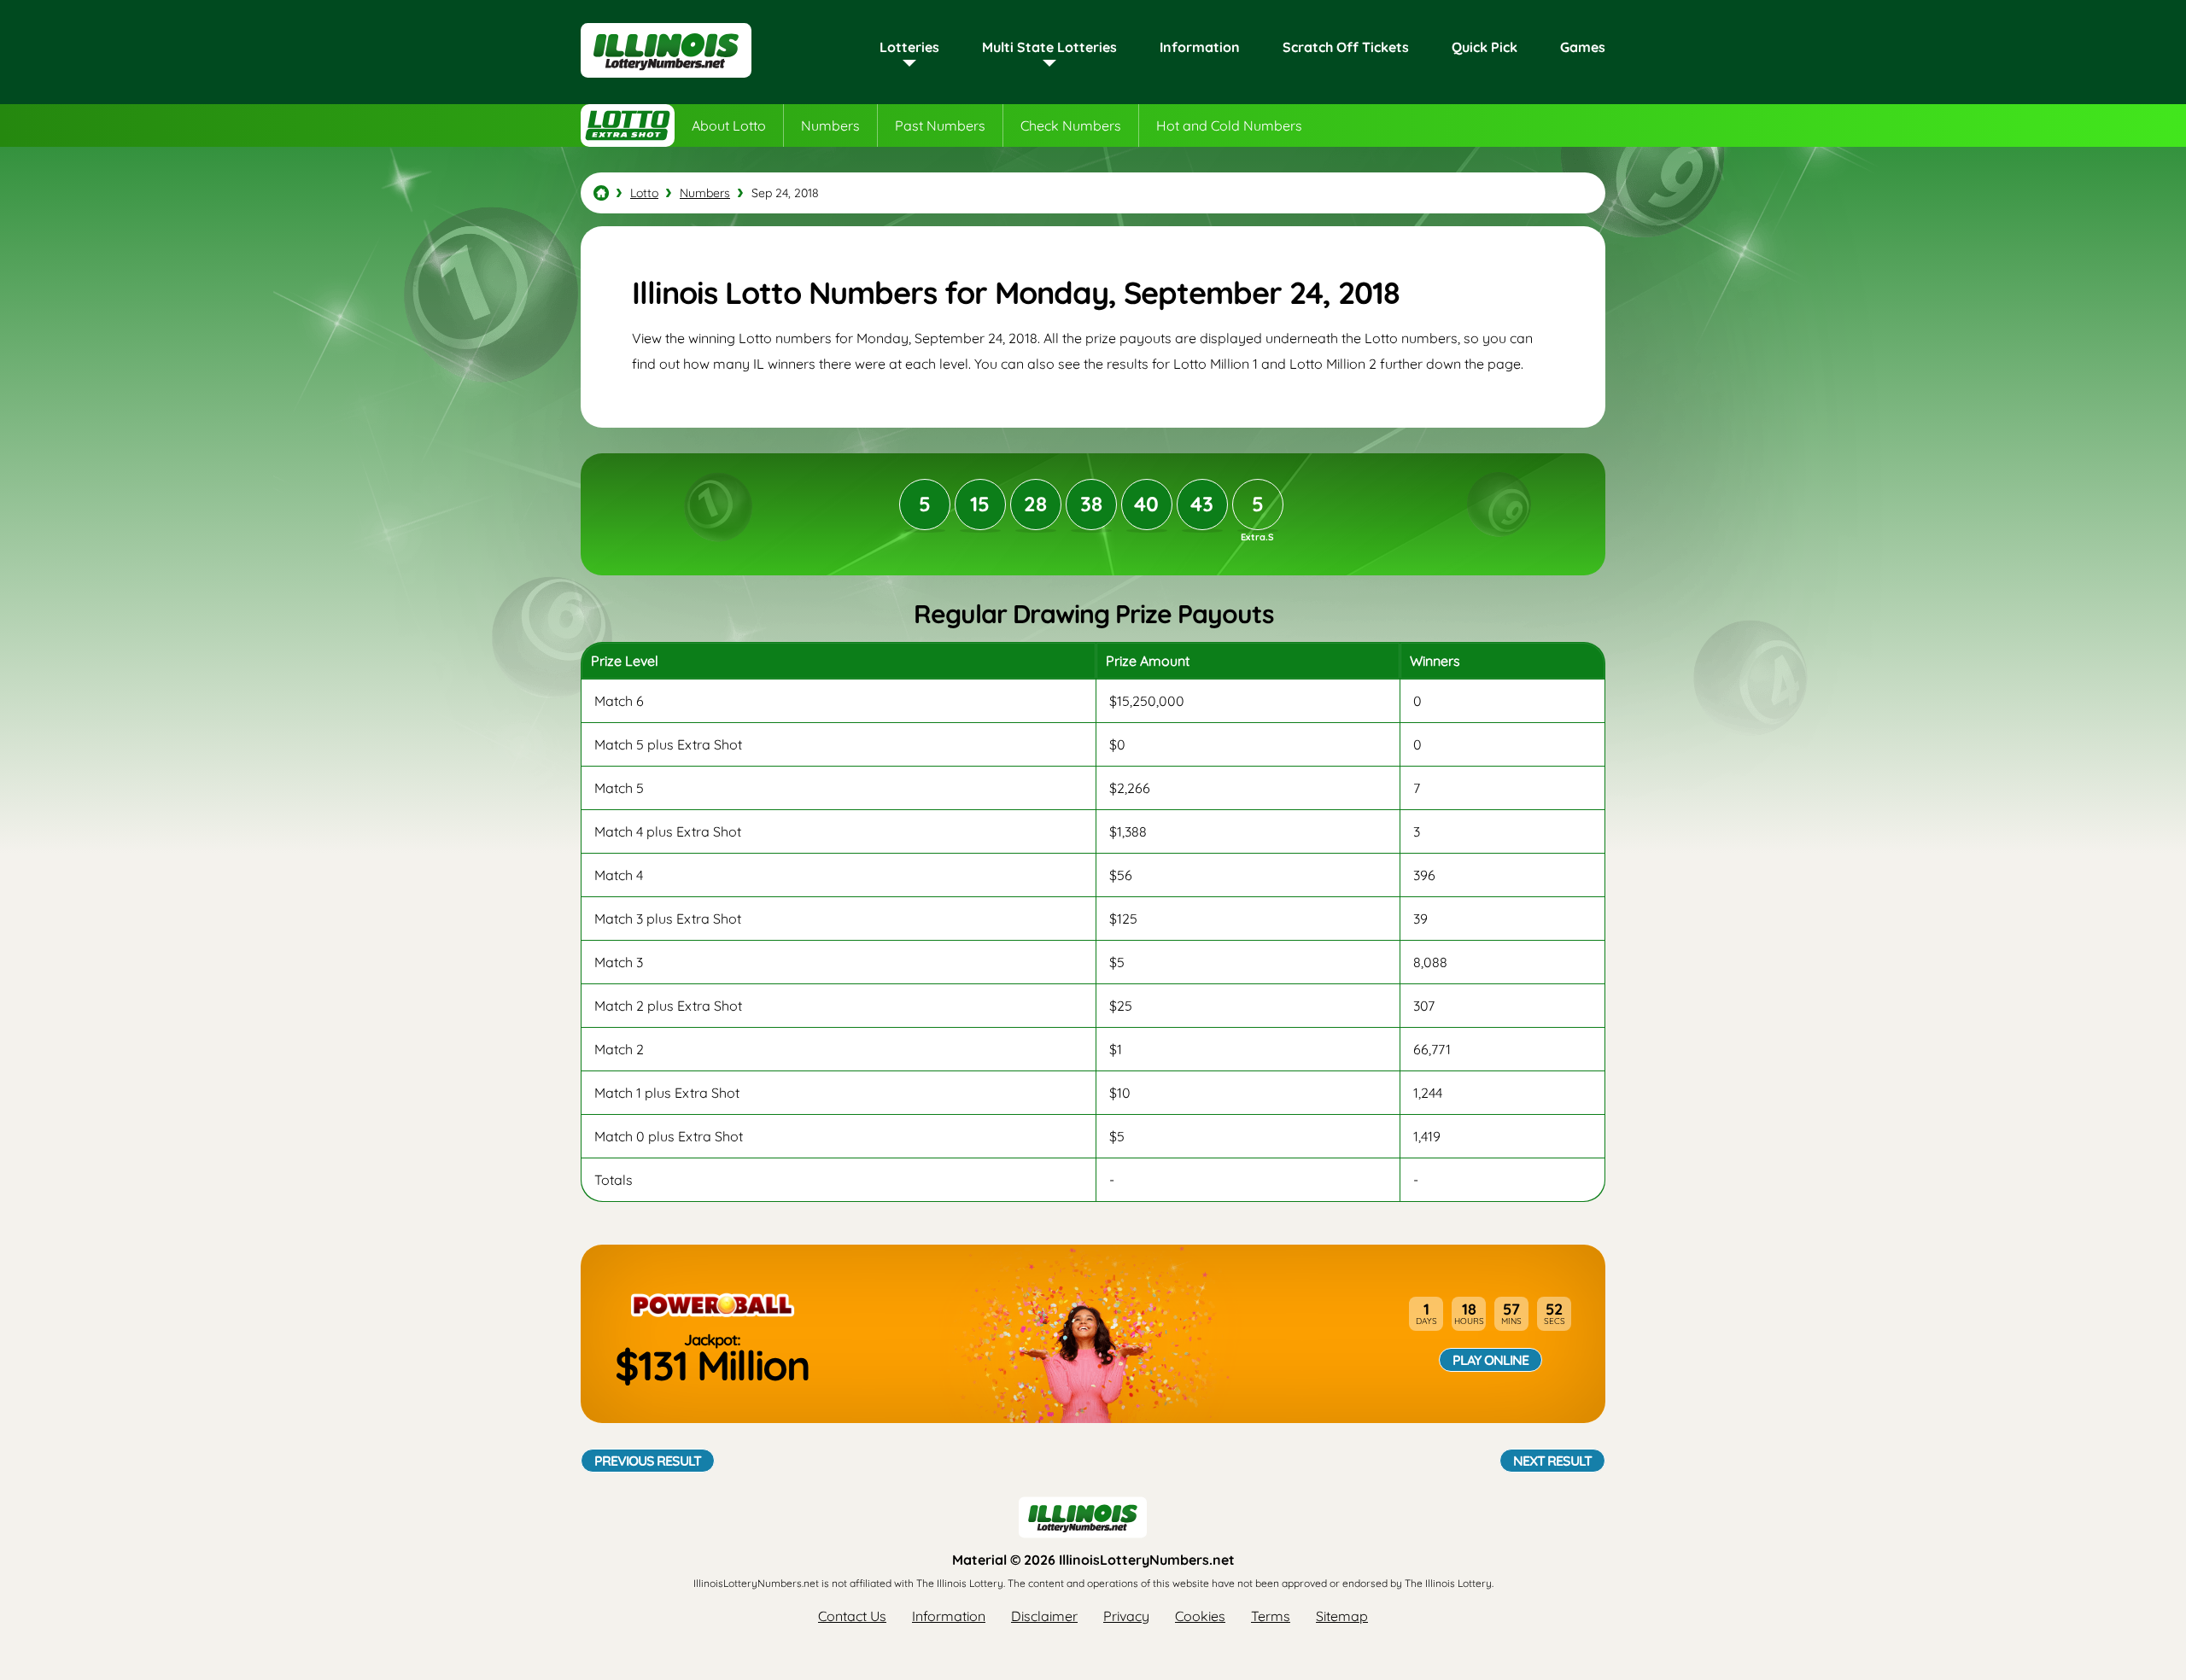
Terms (1271, 1616)
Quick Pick (1485, 47)
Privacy (1126, 1616)
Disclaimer (1044, 1616)
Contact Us (852, 1616)
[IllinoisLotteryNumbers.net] (666, 79)
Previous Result (648, 1461)
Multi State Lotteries (1049, 47)
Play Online (1490, 1360)
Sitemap (1342, 1616)
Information (1200, 47)
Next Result (1552, 1461)
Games (1583, 47)
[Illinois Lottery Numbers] (601, 193)
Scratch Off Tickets (1346, 47)
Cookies (1200, 1616)
